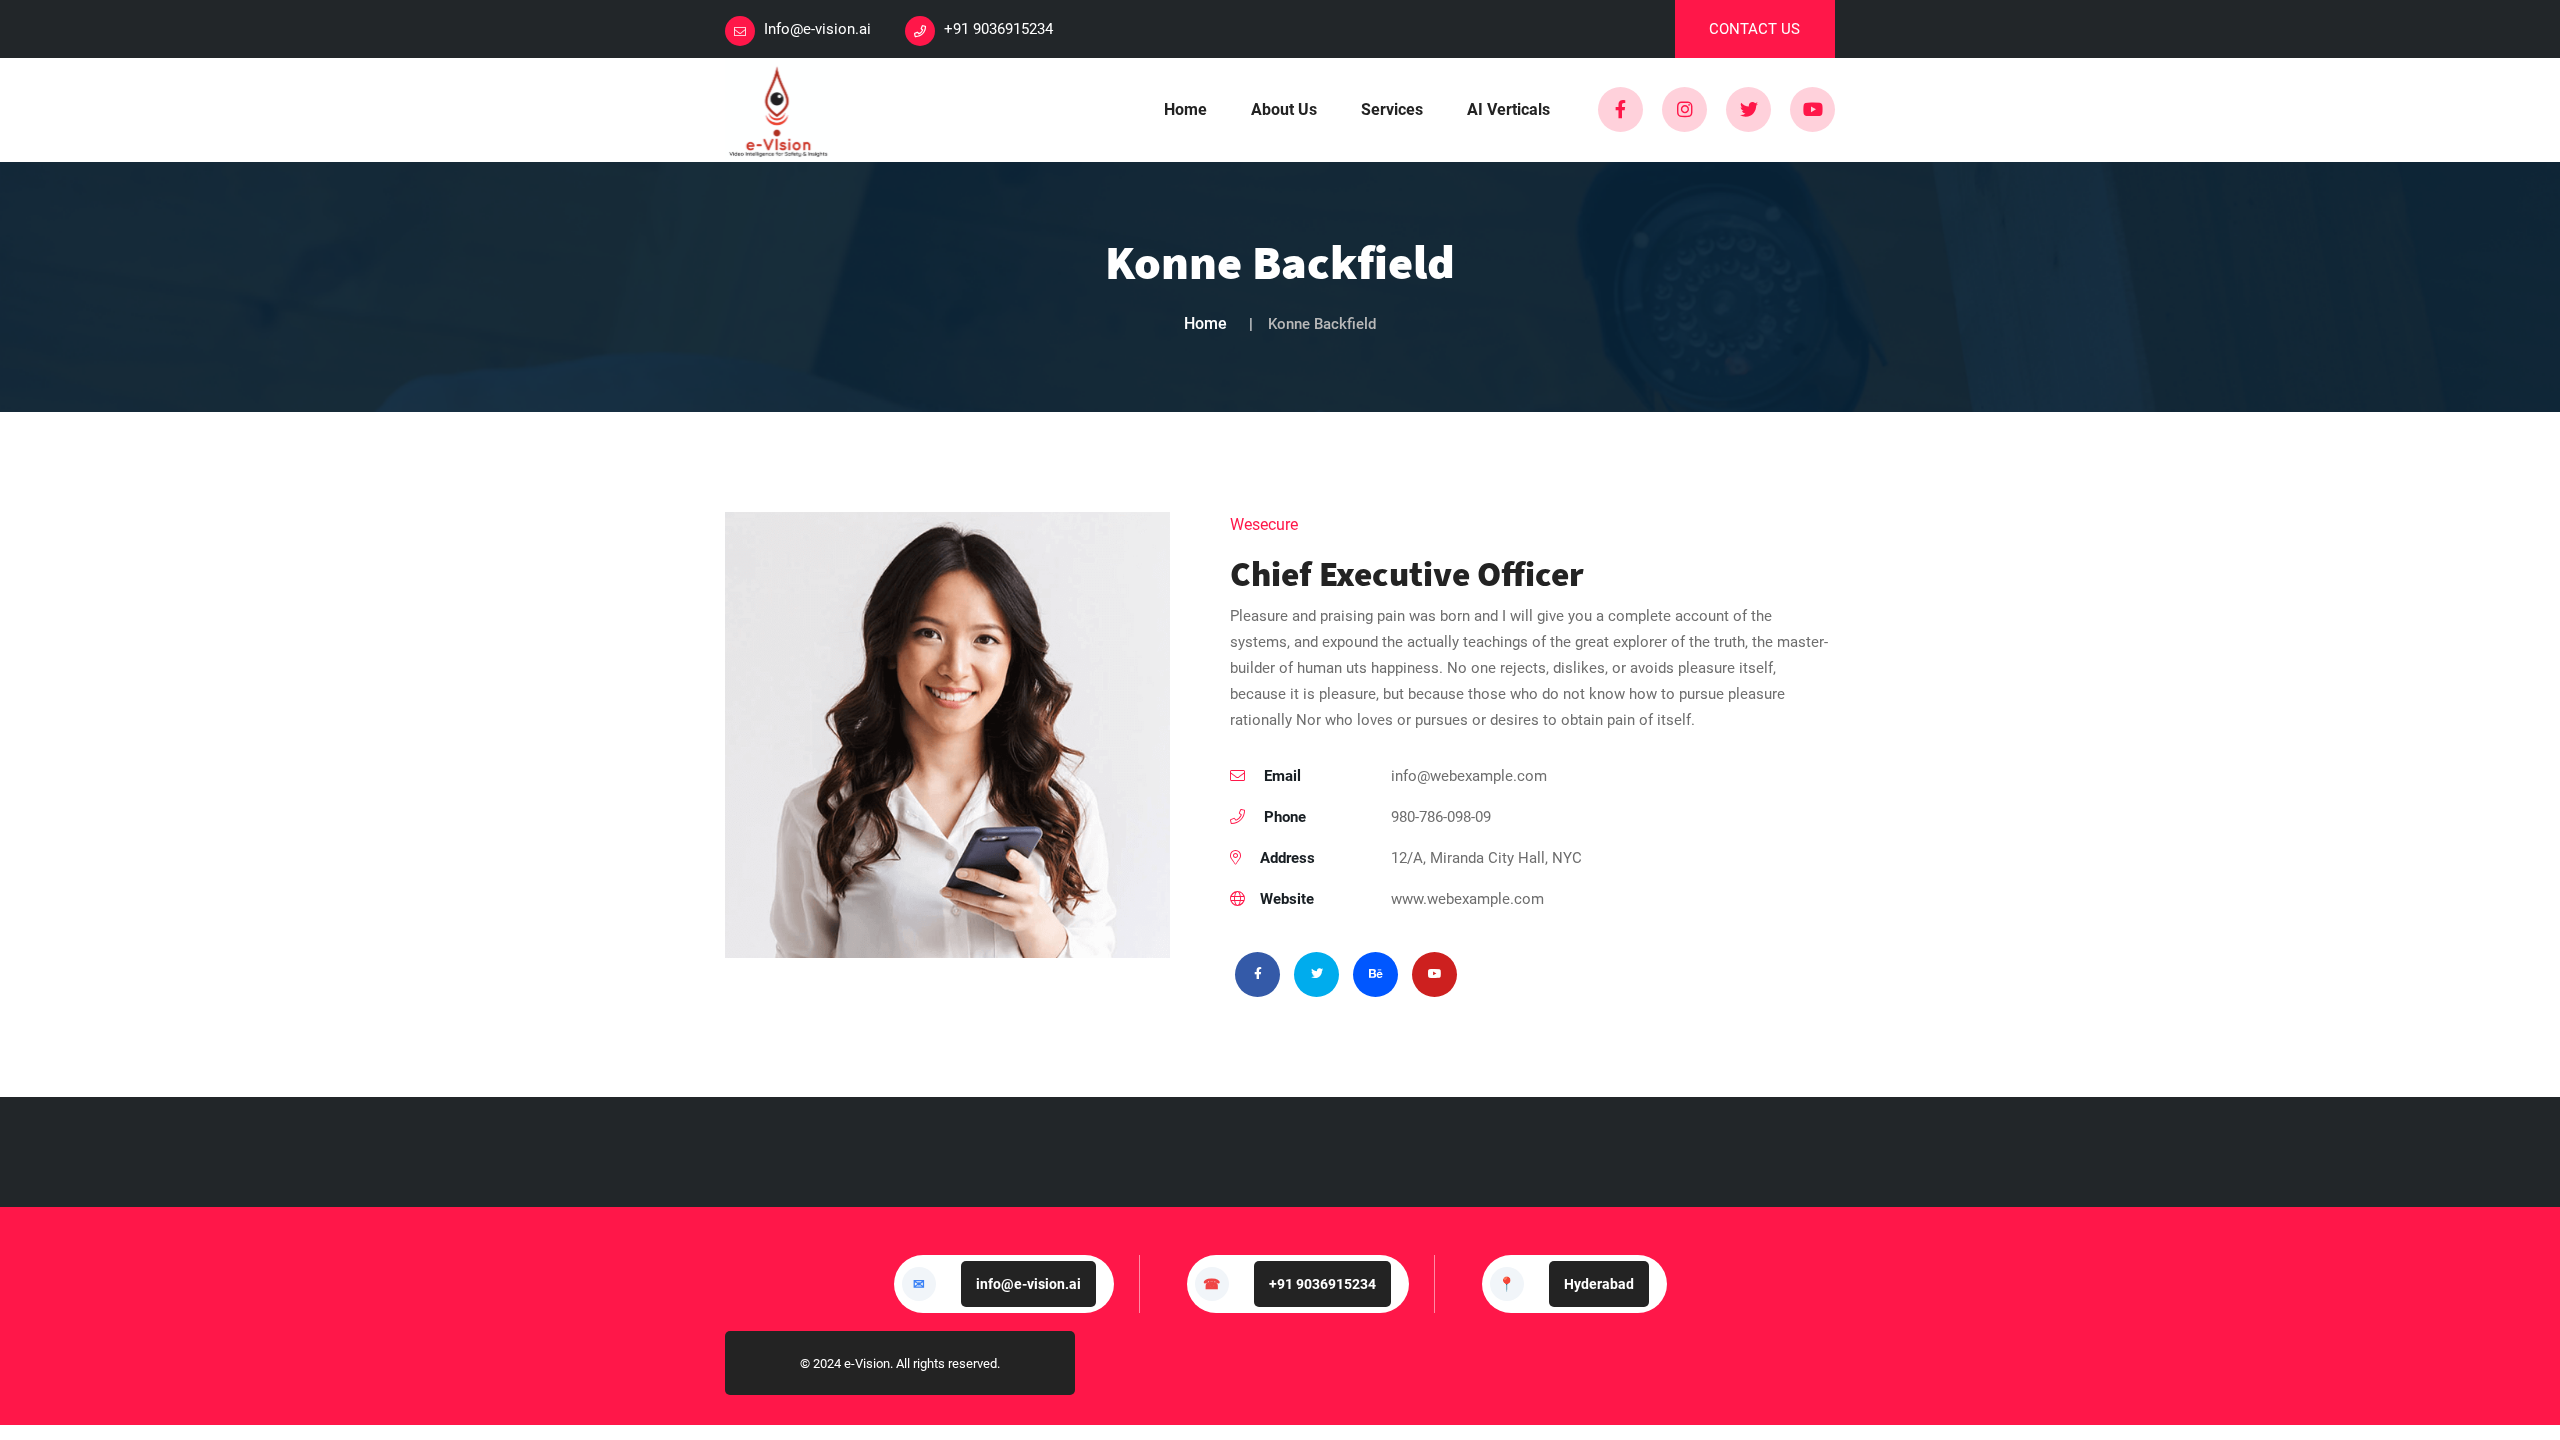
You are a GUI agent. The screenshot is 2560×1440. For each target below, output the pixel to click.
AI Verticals (1508, 109)
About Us (1284, 109)
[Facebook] (1620, 109)
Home (1185, 109)
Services (1392, 109)
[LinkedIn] (1684, 109)
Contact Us (1754, 29)
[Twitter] (1748, 109)
